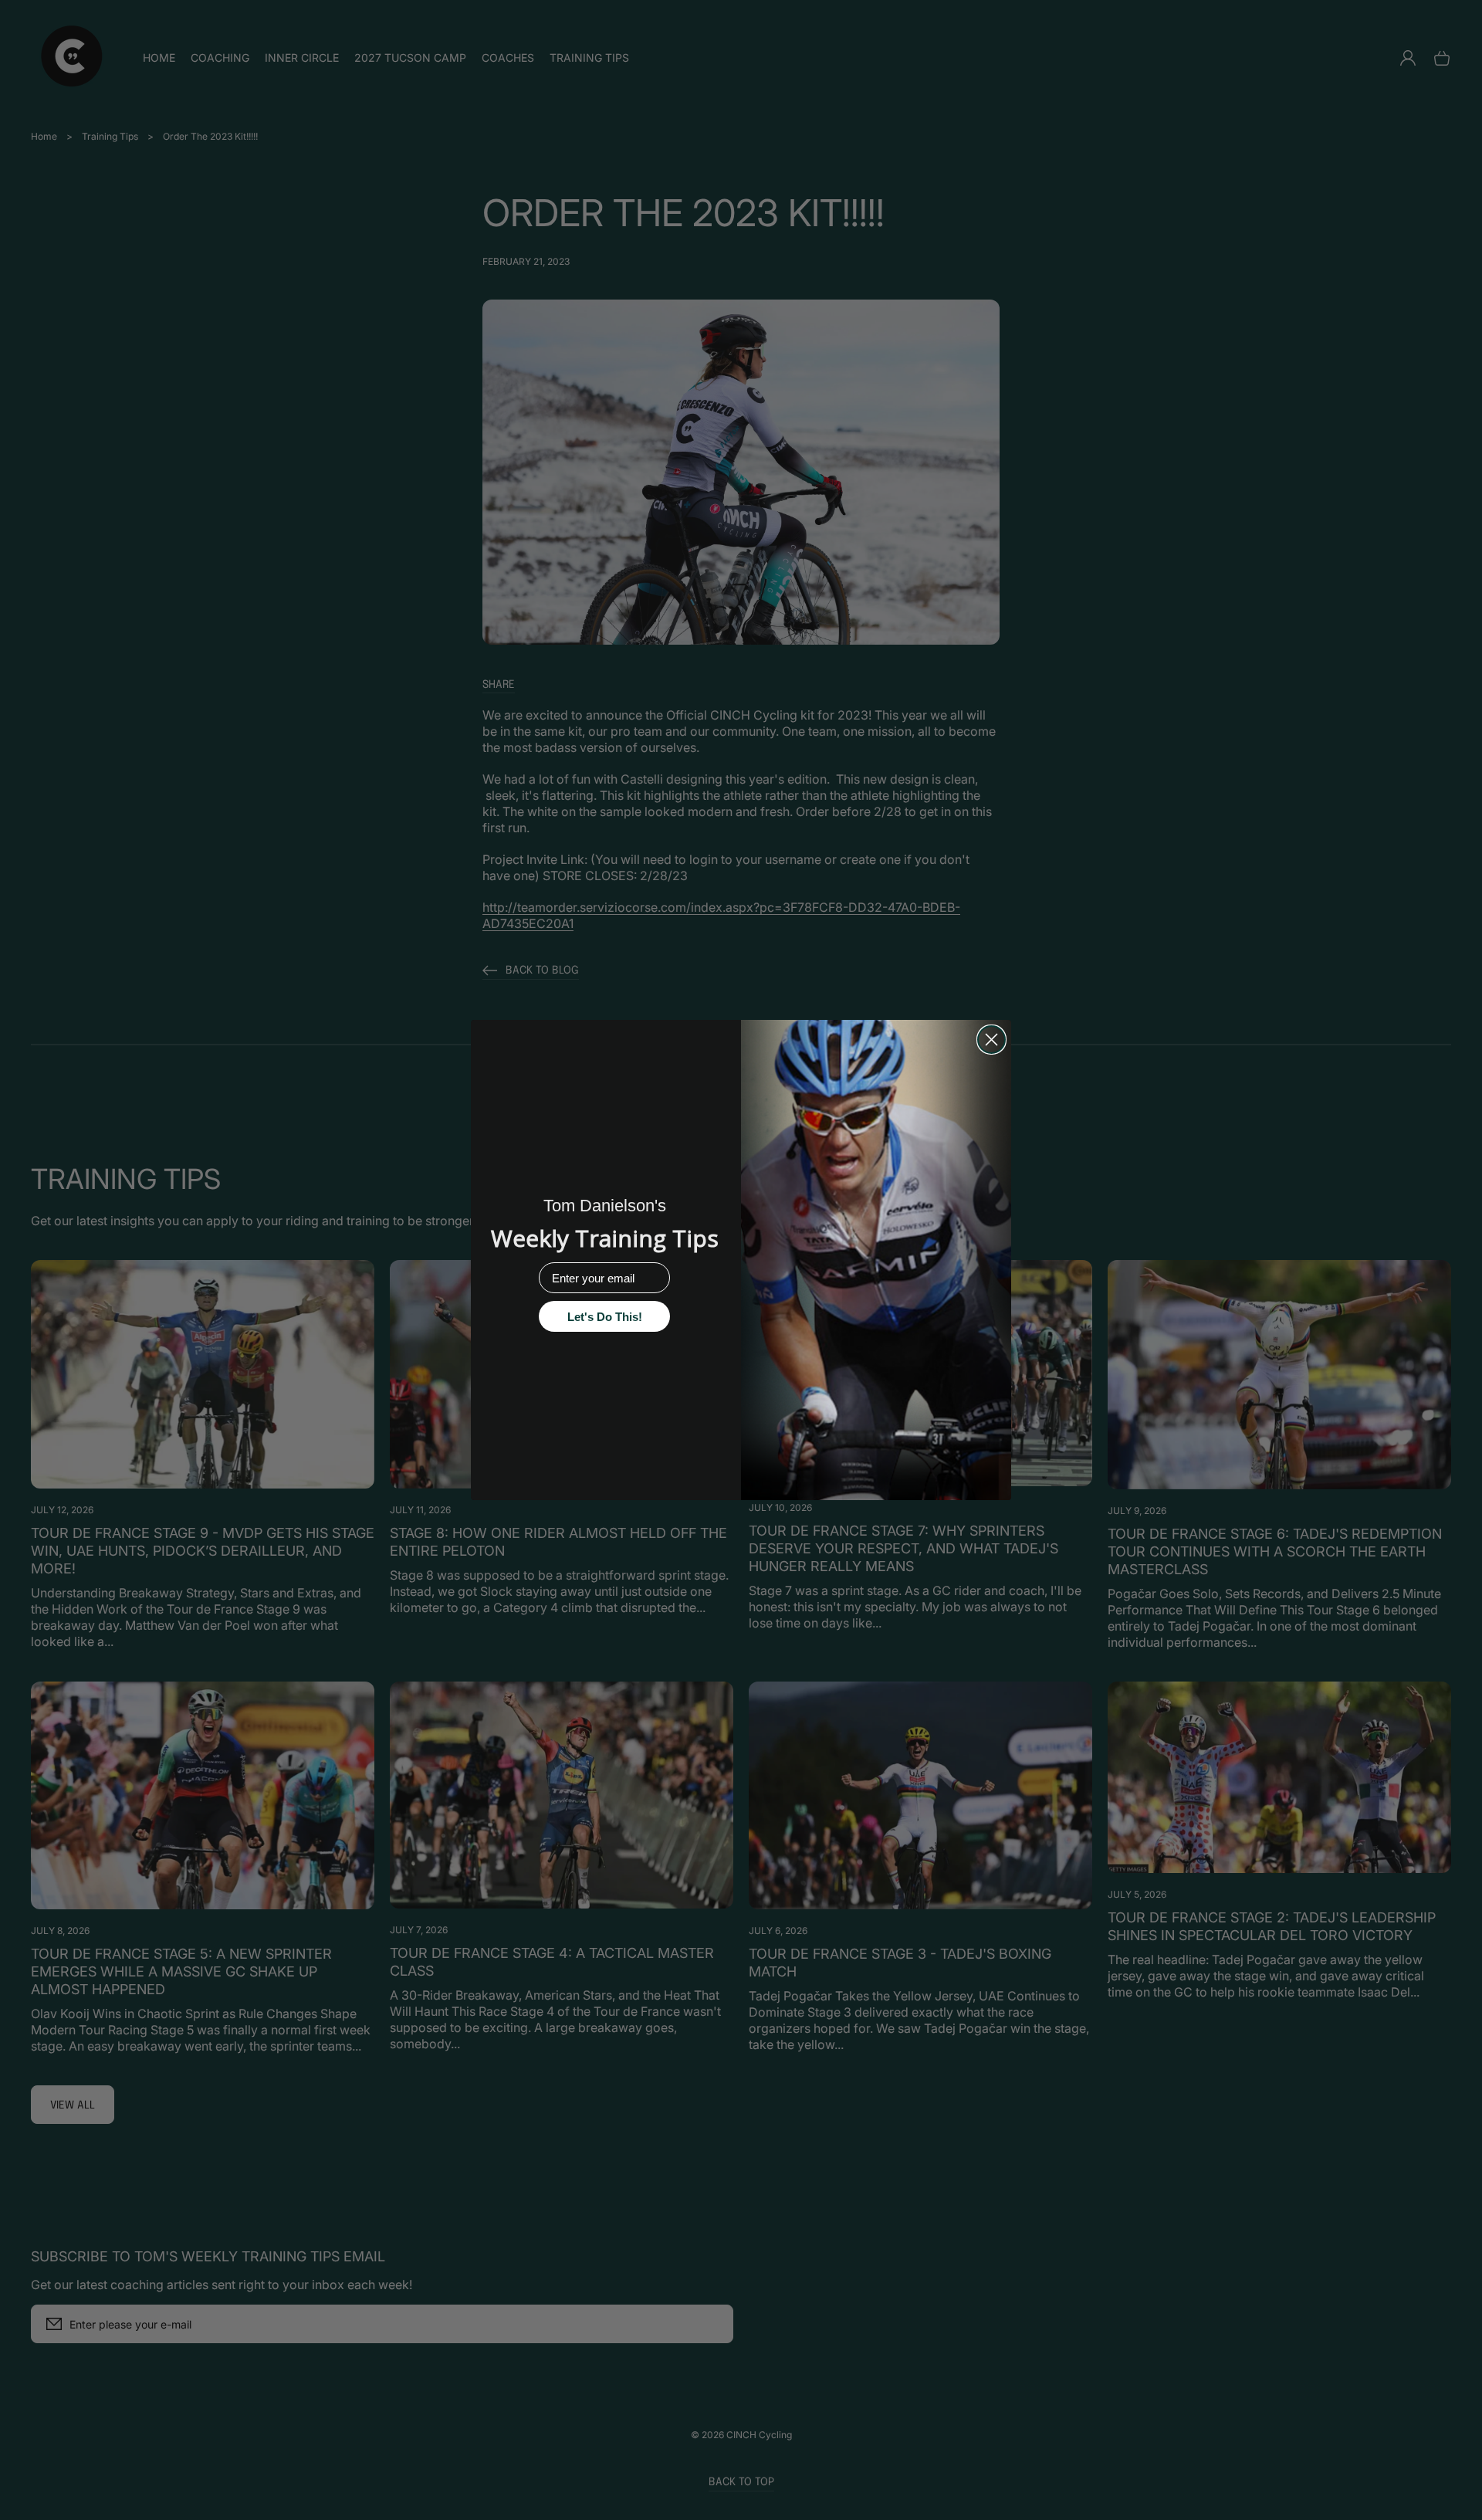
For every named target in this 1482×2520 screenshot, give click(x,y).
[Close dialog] (991, 1040)
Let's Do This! (605, 1317)
